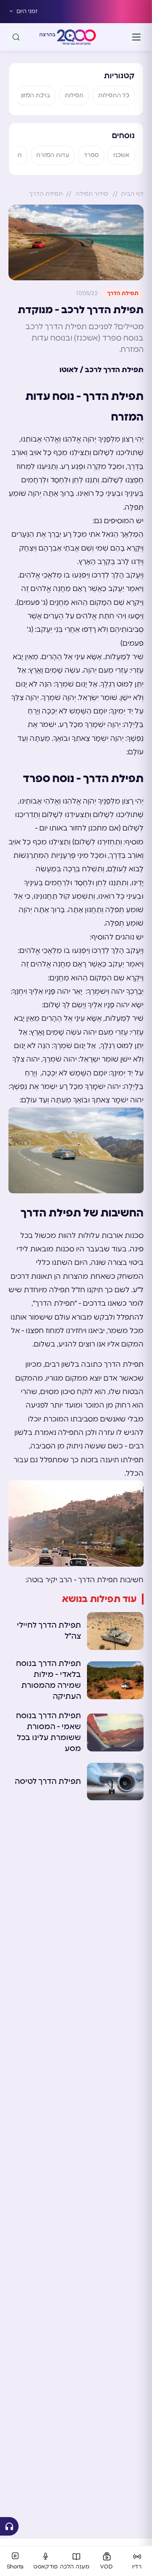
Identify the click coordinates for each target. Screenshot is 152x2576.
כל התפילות (114, 96)
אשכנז (121, 155)
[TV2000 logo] (76, 37)
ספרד (91, 155)
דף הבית (132, 194)
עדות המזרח (53, 155)
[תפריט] (136, 37)
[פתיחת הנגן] (9, 2526)
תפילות (74, 96)
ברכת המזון (36, 96)
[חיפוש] (16, 37)
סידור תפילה (92, 194)
